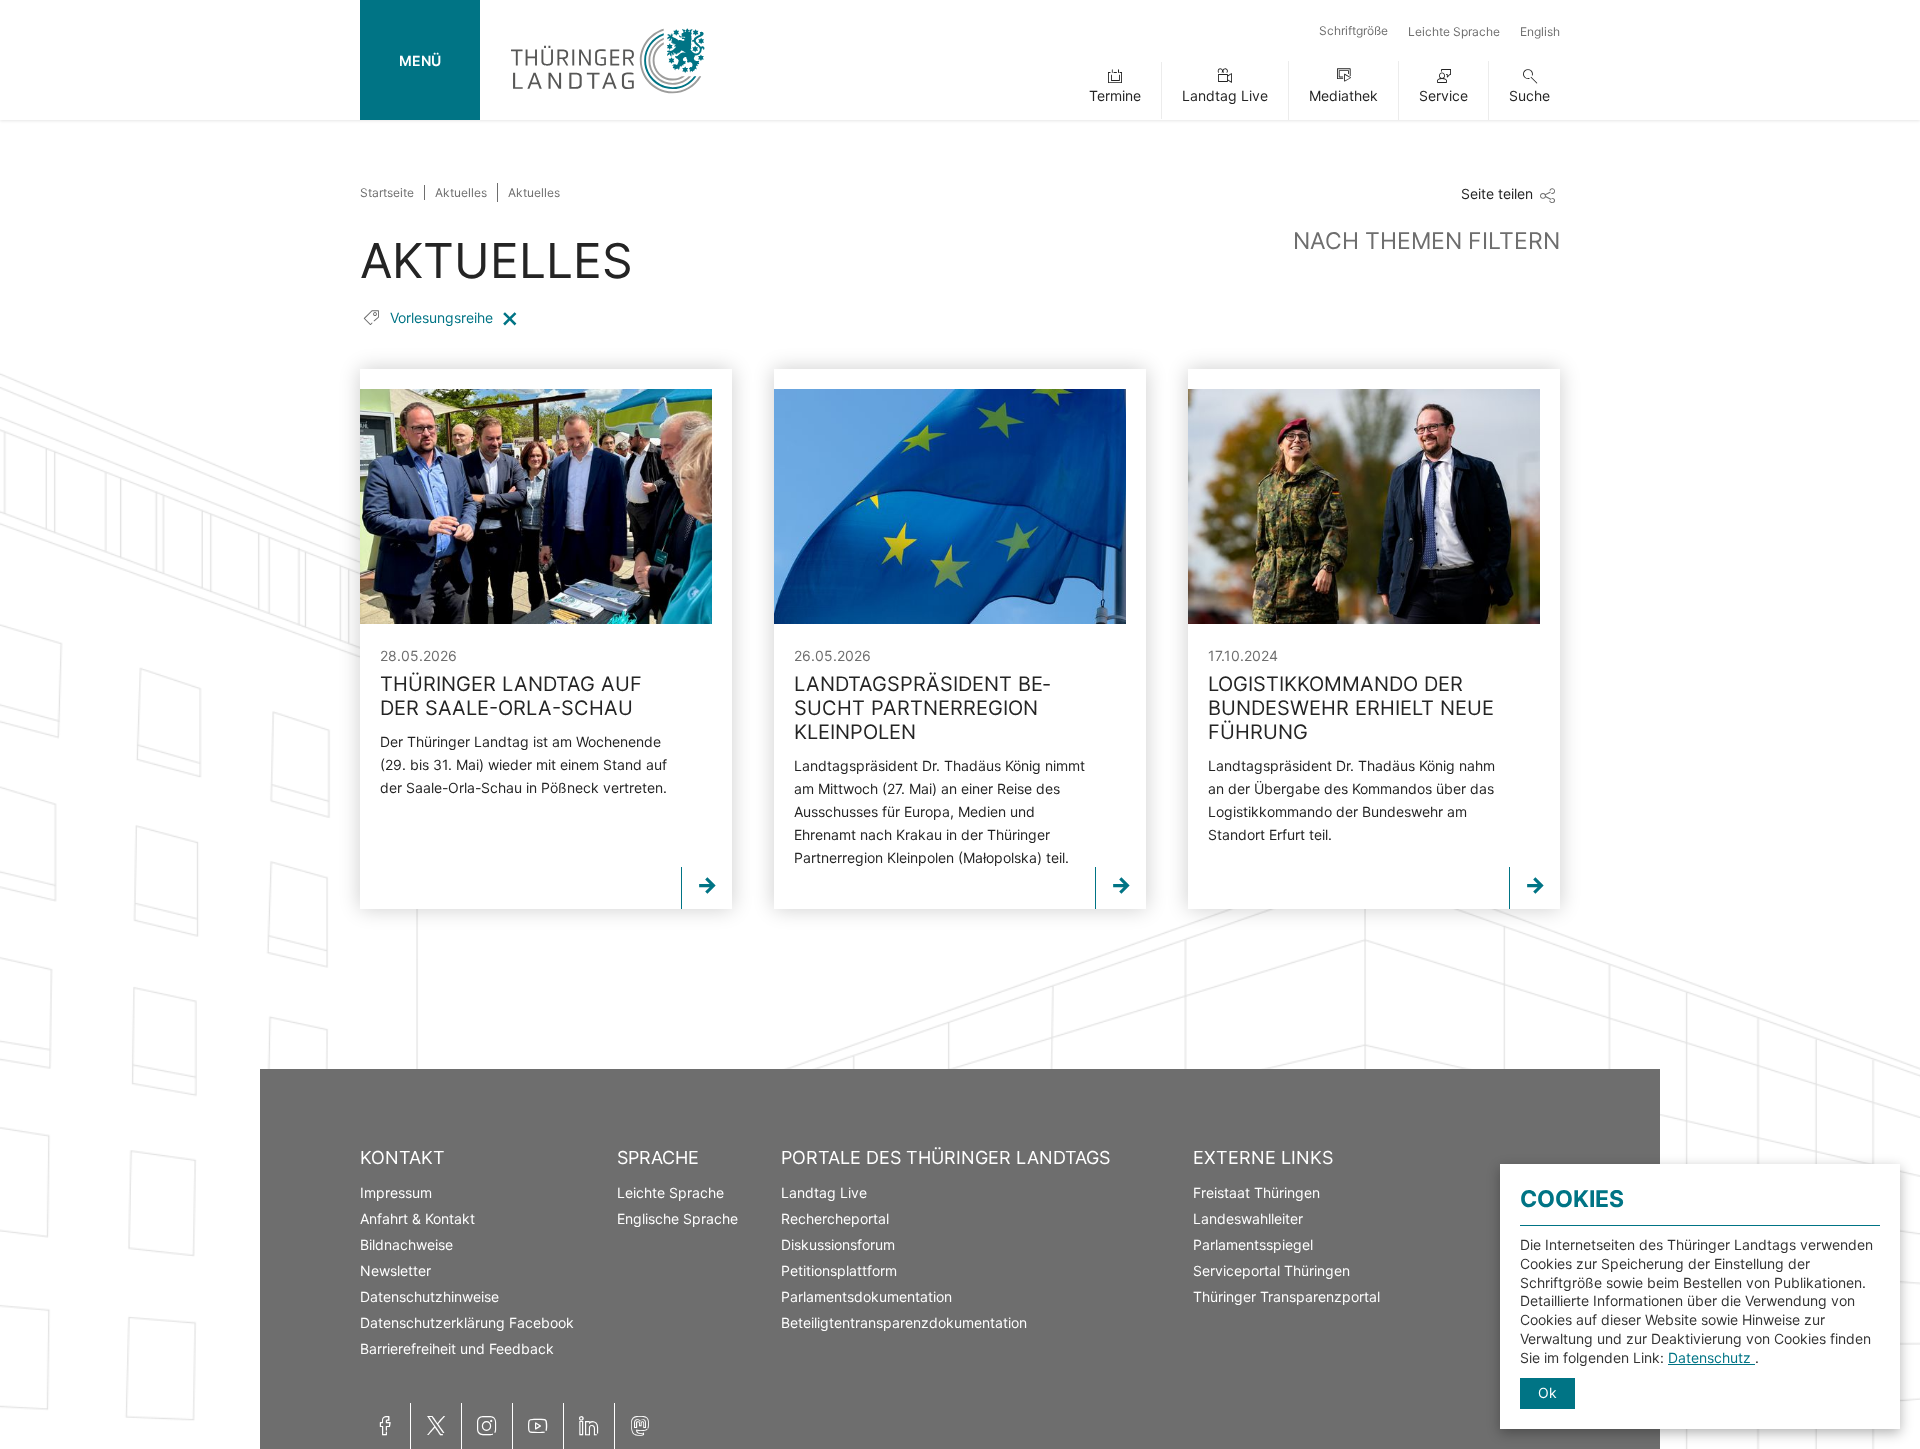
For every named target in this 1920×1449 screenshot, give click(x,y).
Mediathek (1343, 95)
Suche (1529, 95)
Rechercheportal (835, 1218)
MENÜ (420, 60)
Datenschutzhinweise (429, 1296)
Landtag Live (1225, 95)
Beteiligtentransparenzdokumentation (904, 1322)
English (1540, 31)
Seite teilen (1497, 193)
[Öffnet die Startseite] (607, 97)
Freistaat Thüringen (1256, 1192)
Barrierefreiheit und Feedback (457, 1348)
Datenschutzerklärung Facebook (467, 1322)
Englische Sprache (677, 1218)
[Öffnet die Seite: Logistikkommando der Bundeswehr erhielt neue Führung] (1364, 506)
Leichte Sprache (1454, 31)
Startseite (387, 192)
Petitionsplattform (839, 1270)
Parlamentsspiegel (1253, 1244)
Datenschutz (1711, 1357)
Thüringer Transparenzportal (1286, 1296)
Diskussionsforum (838, 1244)
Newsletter (395, 1270)
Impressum (396, 1192)
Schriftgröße (1353, 30)
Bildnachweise (406, 1244)
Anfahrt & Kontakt (417, 1218)
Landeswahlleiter (1248, 1218)
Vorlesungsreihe (443, 317)
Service (1443, 95)
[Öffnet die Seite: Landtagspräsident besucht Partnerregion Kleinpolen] (950, 506)
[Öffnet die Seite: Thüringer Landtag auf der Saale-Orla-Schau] (536, 506)
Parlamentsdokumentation (866, 1296)
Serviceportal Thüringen (1271, 1270)
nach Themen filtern (1426, 241)
